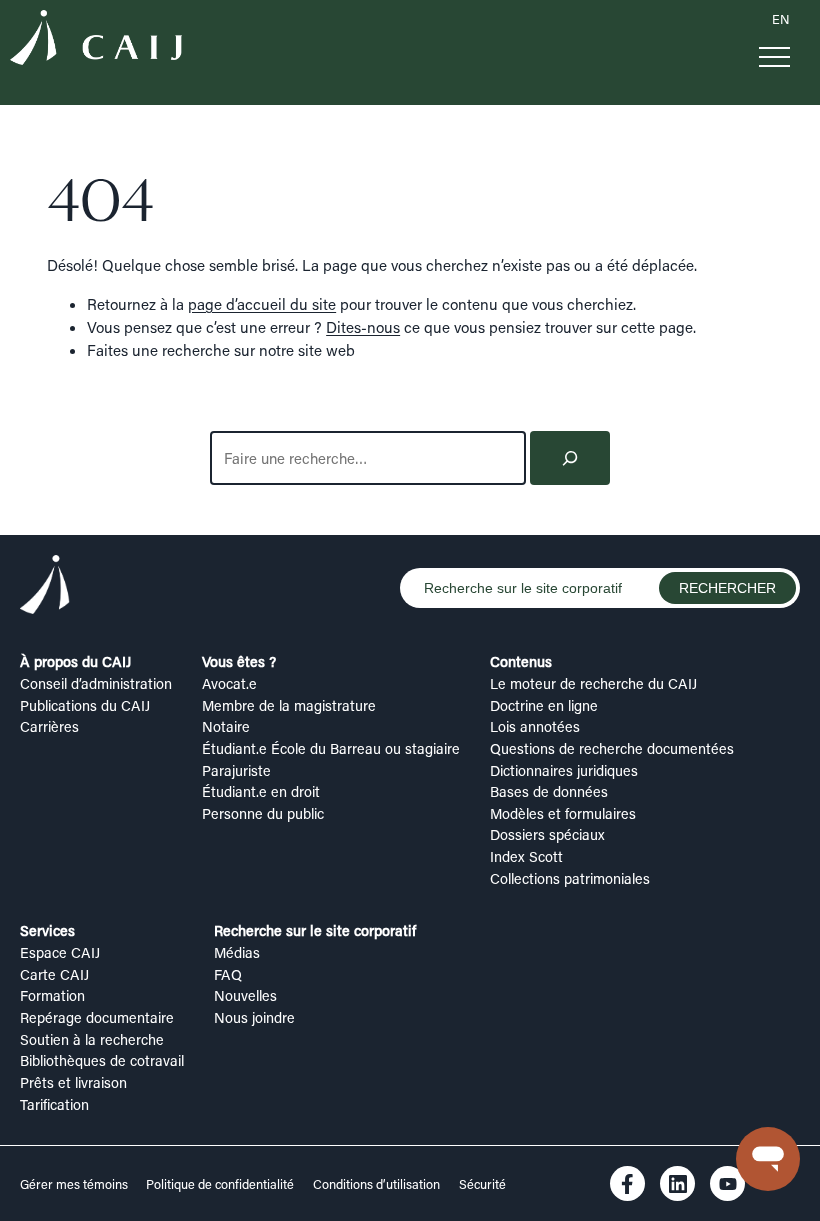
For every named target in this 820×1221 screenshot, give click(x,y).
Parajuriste (236, 770)
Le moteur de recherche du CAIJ (593, 683)
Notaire (226, 726)
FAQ (228, 974)
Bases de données (549, 791)
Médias (237, 952)
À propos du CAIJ (75, 661)
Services (47, 930)
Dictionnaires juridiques (564, 770)
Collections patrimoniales (570, 878)
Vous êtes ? (239, 661)
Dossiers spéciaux (547, 834)
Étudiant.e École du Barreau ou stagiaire (331, 748)
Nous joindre (254, 1017)
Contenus (521, 661)
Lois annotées (535, 726)
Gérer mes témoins (75, 1184)
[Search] (570, 458)
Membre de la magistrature (289, 705)
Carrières (49, 726)
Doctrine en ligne (544, 705)
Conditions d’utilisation (376, 1184)
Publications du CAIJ (85, 705)
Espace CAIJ (60, 952)
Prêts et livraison (73, 1082)
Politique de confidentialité (220, 1184)
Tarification (54, 1104)
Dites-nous (363, 327)
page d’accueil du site (262, 304)
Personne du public (263, 813)
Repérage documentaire (97, 1017)
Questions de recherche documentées (612, 748)
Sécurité (482, 1184)
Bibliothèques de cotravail (102, 1060)
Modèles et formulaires (563, 813)
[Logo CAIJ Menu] (96, 40)
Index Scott (526, 856)
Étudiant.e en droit (261, 791)
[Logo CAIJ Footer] (45, 587)
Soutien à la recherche (92, 1039)
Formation (52, 995)
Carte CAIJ (54, 974)
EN (781, 19)
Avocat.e (229, 683)
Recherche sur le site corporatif (315, 930)
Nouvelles (245, 995)
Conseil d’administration (96, 683)
